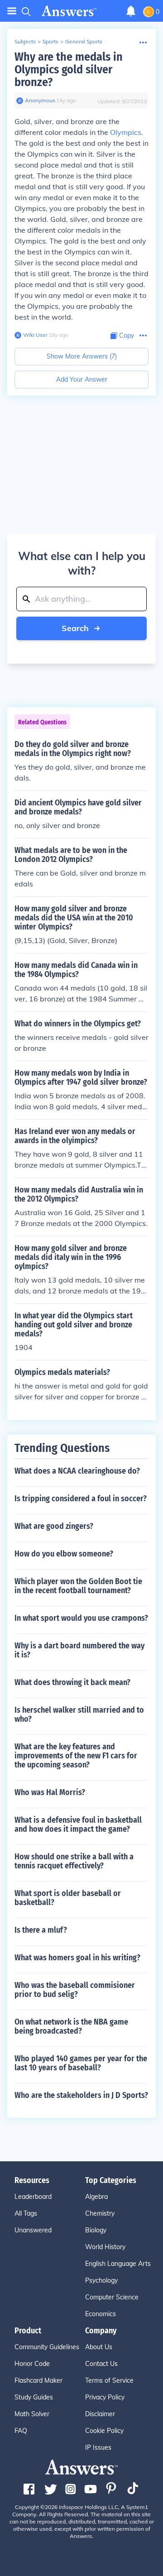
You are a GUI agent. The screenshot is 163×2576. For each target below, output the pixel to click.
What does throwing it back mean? (72, 1682)
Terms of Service (109, 2380)
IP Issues (98, 2447)
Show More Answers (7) (82, 356)
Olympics (126, 132)
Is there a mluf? (41, 1930)
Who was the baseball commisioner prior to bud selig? (75, 1990)
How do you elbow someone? (64, 1554)
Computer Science (112, 2297)
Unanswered (33, 2230)
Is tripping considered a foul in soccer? (81, 1499)
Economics (101, 2314)
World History (105, 2247)
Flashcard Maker (38, 2380)
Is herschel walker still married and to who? (79, 1714)
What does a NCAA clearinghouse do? (77, 1471)
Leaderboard (33, 2197)
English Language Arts (118, 2264)
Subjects (25, 41)
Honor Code (32, 2364)
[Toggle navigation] (12, 11)
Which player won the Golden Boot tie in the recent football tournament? (78, 1586)
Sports (50, 41)
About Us (99, 2347)
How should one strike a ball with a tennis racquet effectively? (74, 1861)
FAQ (21, 2431)
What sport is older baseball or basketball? (68, 1898)
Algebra (96, 2197)
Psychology (101, 2280)
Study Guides (34, 2397)
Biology (96, 2230)
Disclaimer (100, 2414)
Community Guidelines (47, 2347)
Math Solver (32, 2414)
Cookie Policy (104, 2431)
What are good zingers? (54, 1526)
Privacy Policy (105, 2397)
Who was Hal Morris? (50, 1792)
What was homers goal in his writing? (77, 1958)
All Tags (26, 2213)
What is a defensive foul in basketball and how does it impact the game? (78, 1824)
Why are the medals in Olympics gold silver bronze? (69, 69)
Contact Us (101, 2364)
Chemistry (100, 2213)
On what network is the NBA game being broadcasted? (71, 2026)
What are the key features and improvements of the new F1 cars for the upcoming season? (76, 1756)
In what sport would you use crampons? (81, 1618)
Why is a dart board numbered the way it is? (79, 1650)
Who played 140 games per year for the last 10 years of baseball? (81, 2063)
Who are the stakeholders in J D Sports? (81, 2095)
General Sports (84, 41)
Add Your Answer (82, 379)
